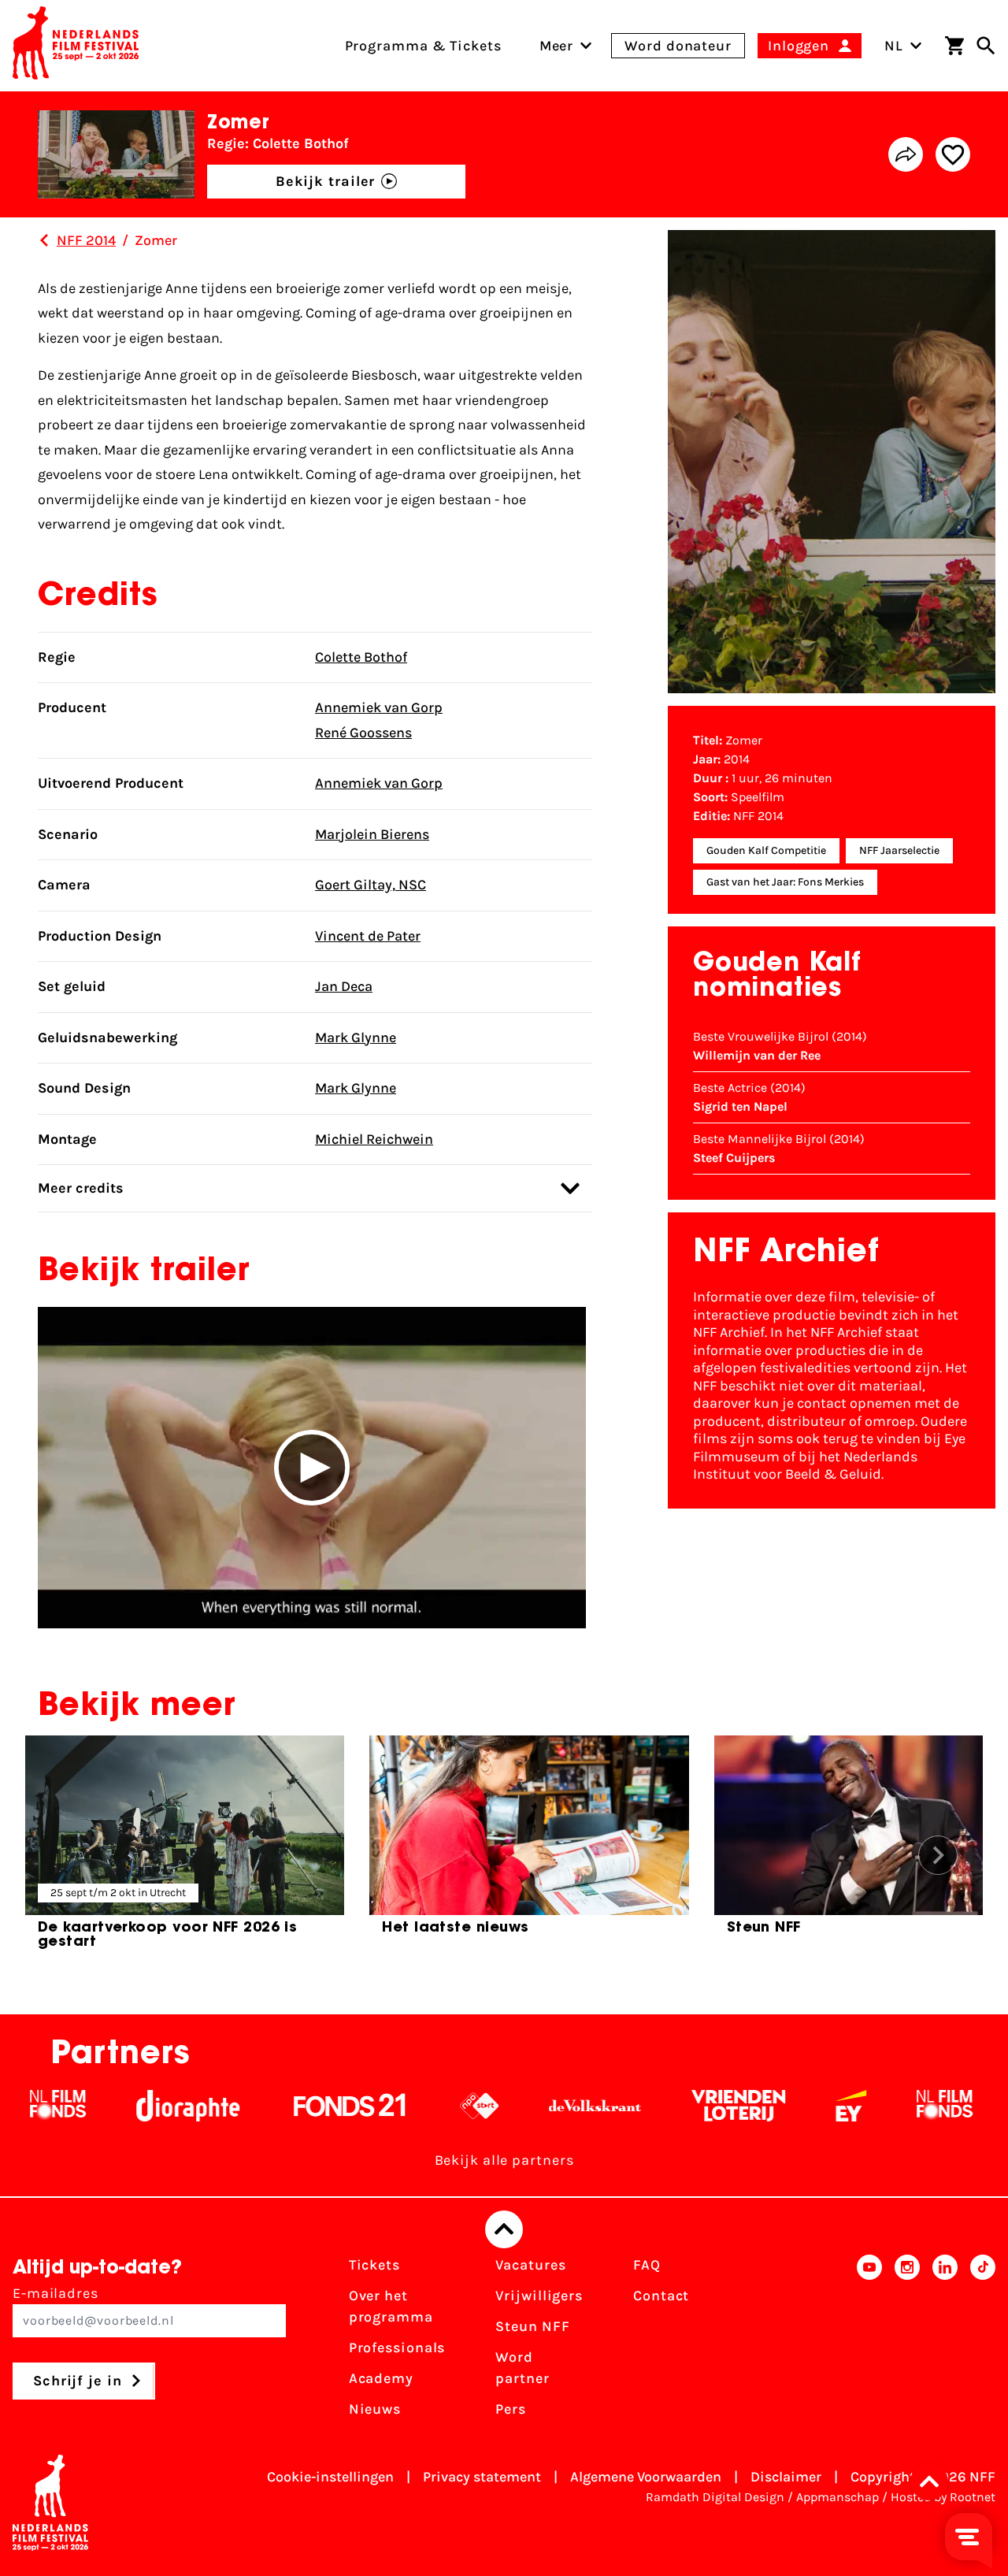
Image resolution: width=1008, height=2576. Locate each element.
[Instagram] (907, 2342)
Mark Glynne (356, 1037)
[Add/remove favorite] (953, 154)
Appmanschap (838, 2497)
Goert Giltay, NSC (371, 885)
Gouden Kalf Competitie (766, 850)
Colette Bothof (361, 657)
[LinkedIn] (945, 2342)
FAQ (647, 2265)
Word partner (522, 2368)
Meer (557, 46)
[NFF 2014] (44, 240)
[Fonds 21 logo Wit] (298, 2106)
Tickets (374, 2265)
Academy (381, 2378)
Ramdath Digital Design (715, 2497)
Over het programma (391, 2306)
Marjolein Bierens (372, 834)
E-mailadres (56, 2293)
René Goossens (363, 733)
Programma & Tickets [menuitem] (423, 46)
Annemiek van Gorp (379, 707)
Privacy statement (482, 2477)
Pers (511, 2409)
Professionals (397, 2348)
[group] (185, 1849)
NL (894, 46)
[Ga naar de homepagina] (76, 46)
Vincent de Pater (368, 936)
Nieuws (375, 2409)
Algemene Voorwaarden (646, 2477)
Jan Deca (344, 986)
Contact (661, 2296)
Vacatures (530, 2265)
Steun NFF (532, 2326)
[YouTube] (869, 2342)
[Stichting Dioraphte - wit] (136, 2106)
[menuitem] (557, 46)
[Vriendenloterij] (686, 2106)
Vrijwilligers (539, 2296)
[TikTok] (983, 2342)
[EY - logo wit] (799, 2106)
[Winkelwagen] (954, 46)
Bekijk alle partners (504, 2160)
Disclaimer (786, 2477)
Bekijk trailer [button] (326, 181)
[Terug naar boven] (504, 2229)
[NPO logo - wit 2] (427, 2106)
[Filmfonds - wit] (893, 2106)
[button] (312, 1468)
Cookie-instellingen (330, 2477)
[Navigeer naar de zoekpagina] (986, 46)
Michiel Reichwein (374, 1139)
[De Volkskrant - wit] (543, 2106)
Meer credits (81, 1188)
